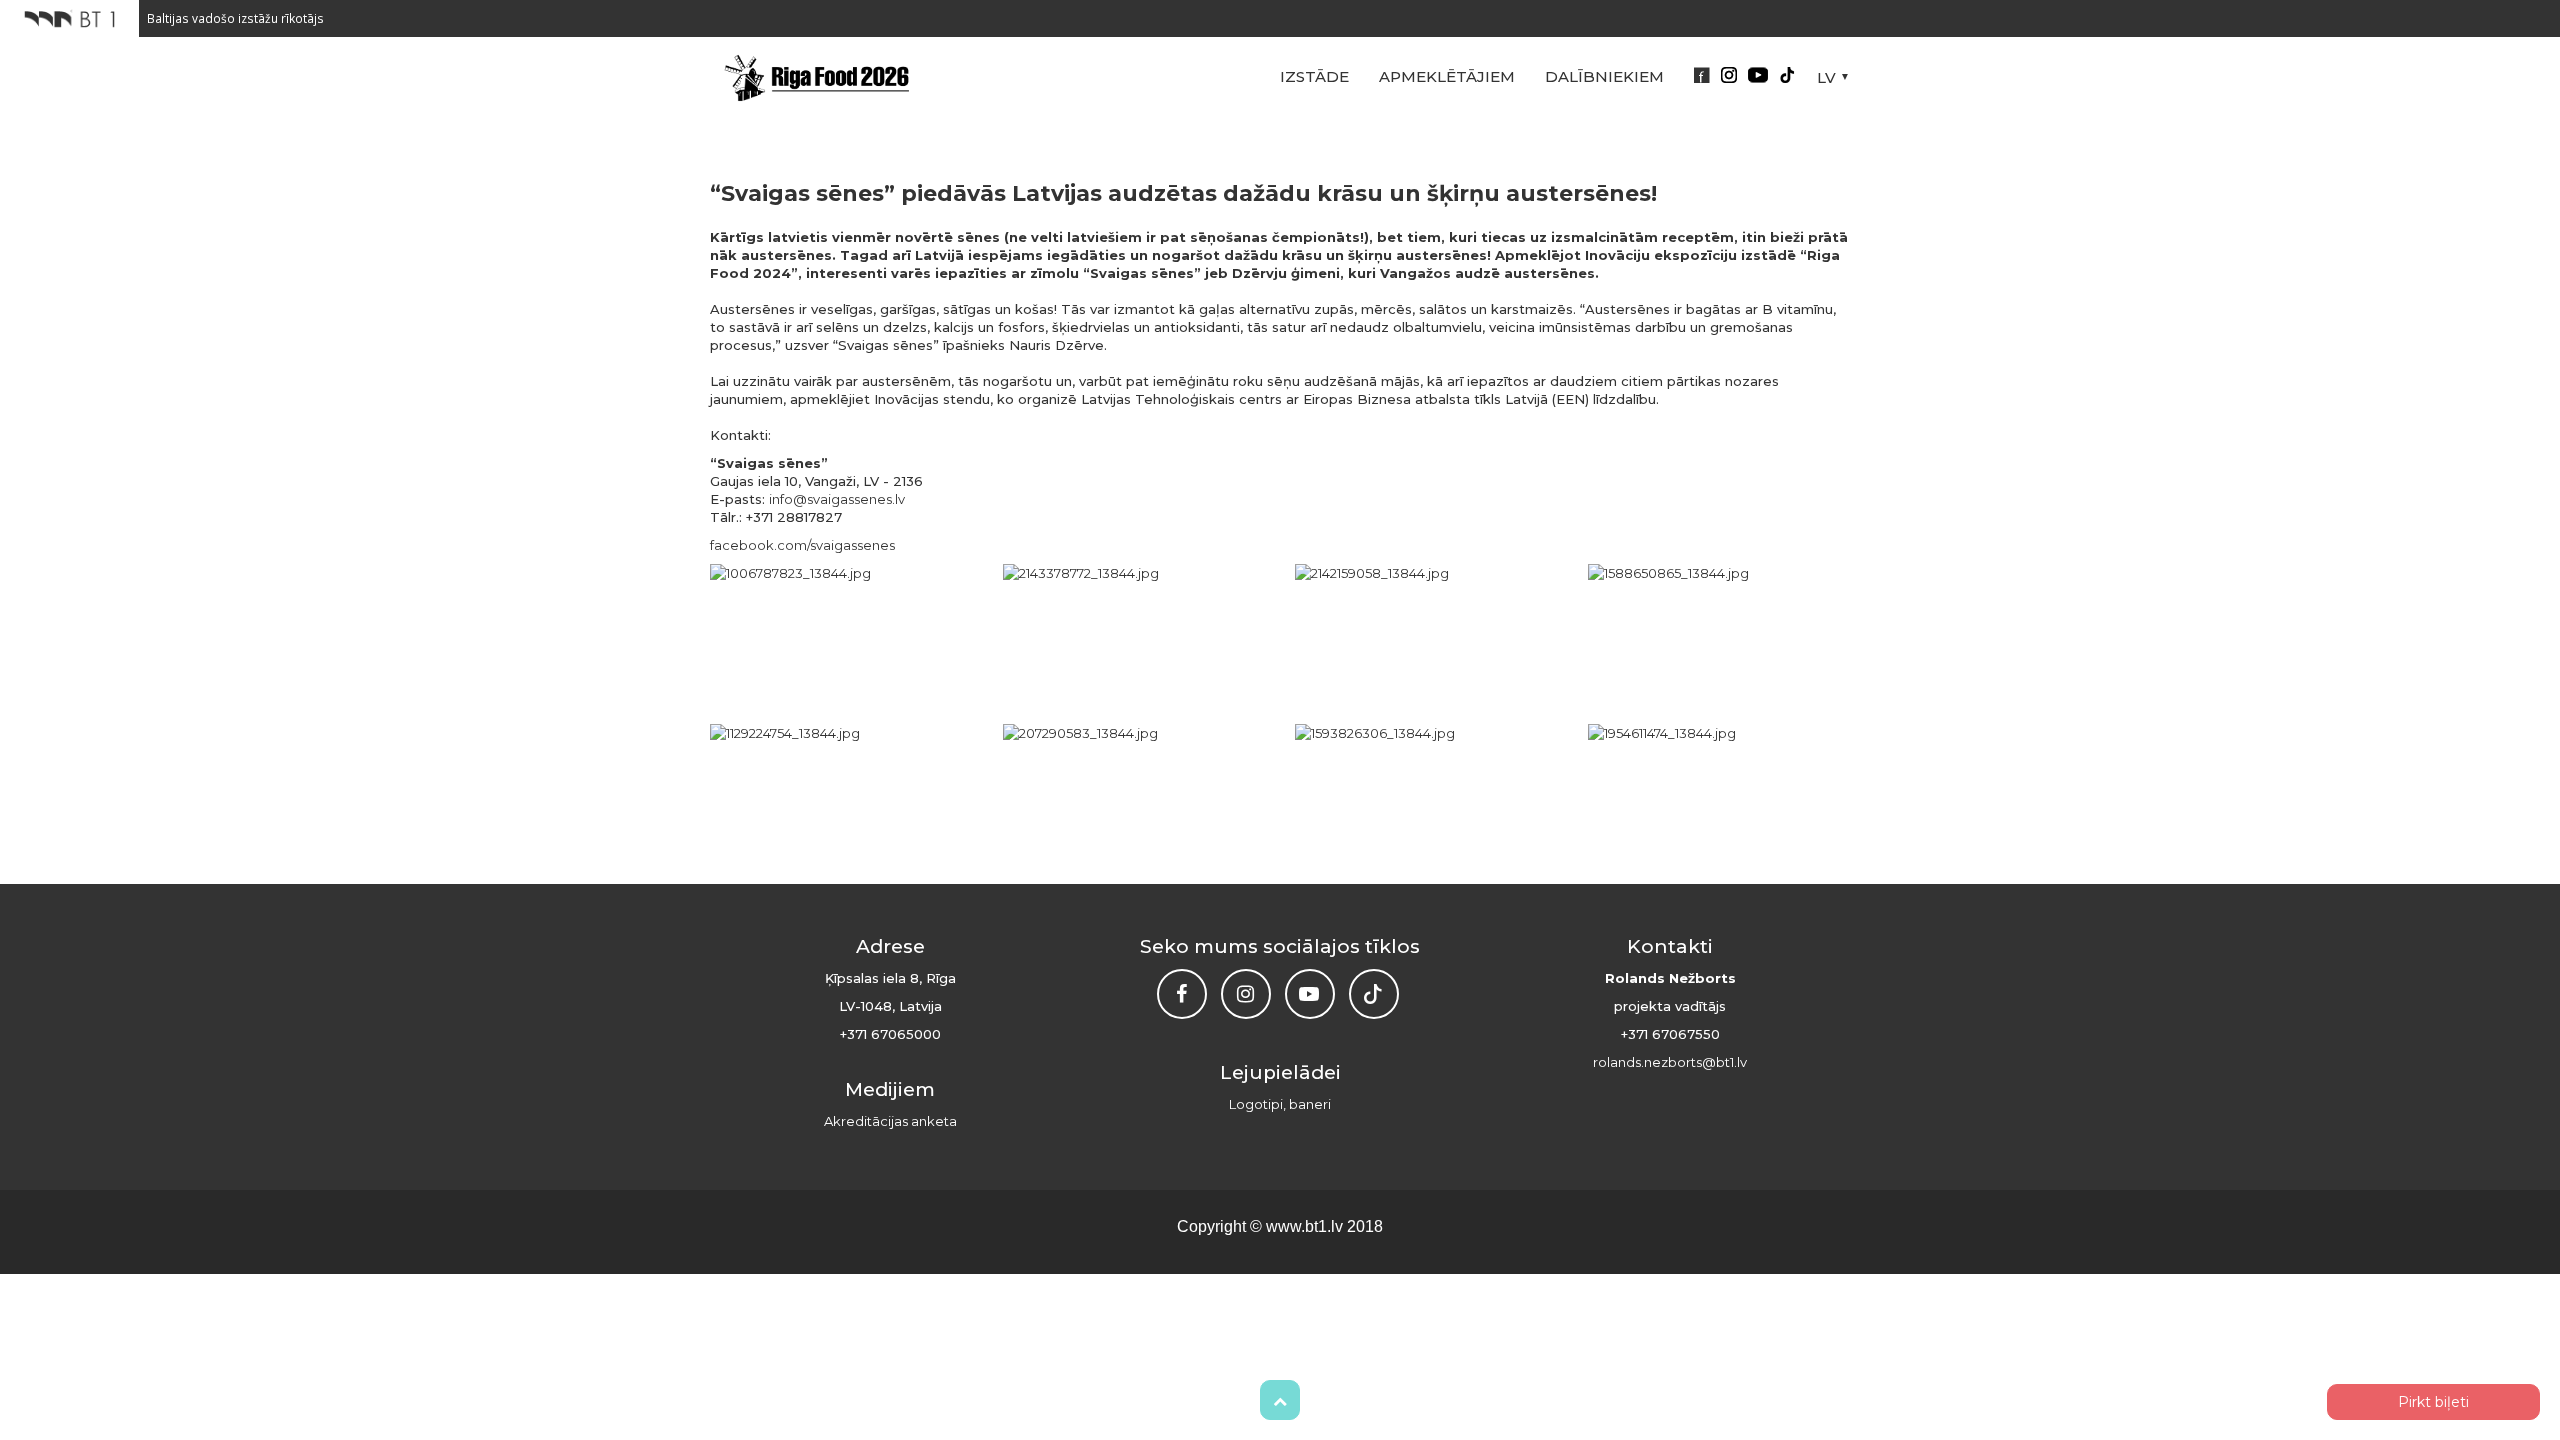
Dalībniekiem (1604, 76)
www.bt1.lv (1304, 1226)
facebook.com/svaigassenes (802, 545)
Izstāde (1314, 76)
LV (1826, 77)
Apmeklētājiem (1447, 76)
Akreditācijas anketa (890, 1121)
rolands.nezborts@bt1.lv (1670, 1062)
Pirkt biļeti (2433, 1402)
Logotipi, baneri (1280, 1104)
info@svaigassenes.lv (837, 499)
